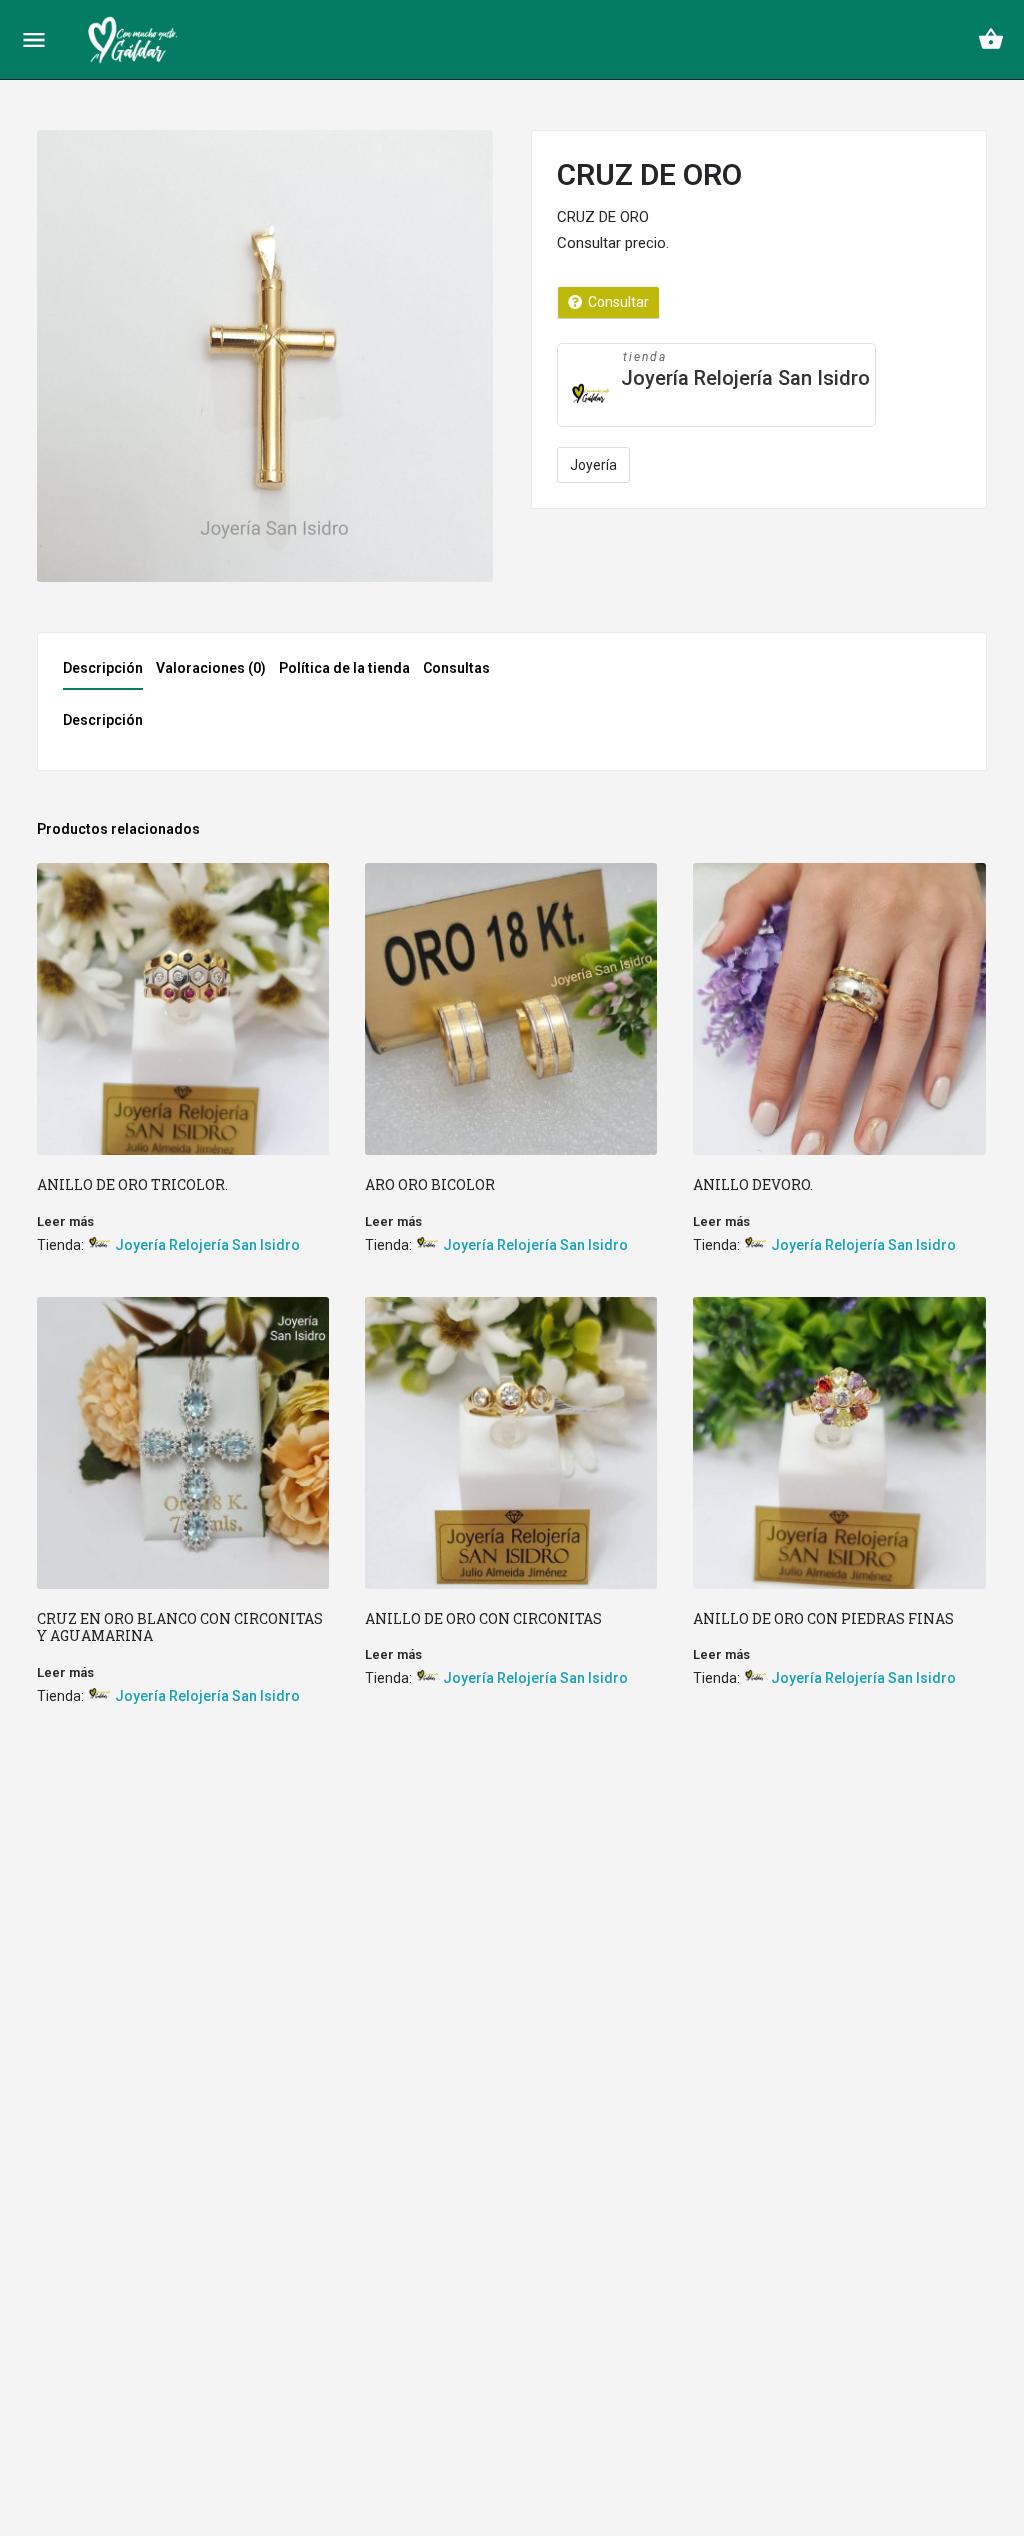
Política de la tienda (344, 668)
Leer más (65, 1221)
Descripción (103, 668)
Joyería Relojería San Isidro (745, 378)
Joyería (593, 465)
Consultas (456, 668)
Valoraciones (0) (211, 668)
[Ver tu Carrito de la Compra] (991, 39)
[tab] (108, 674)
